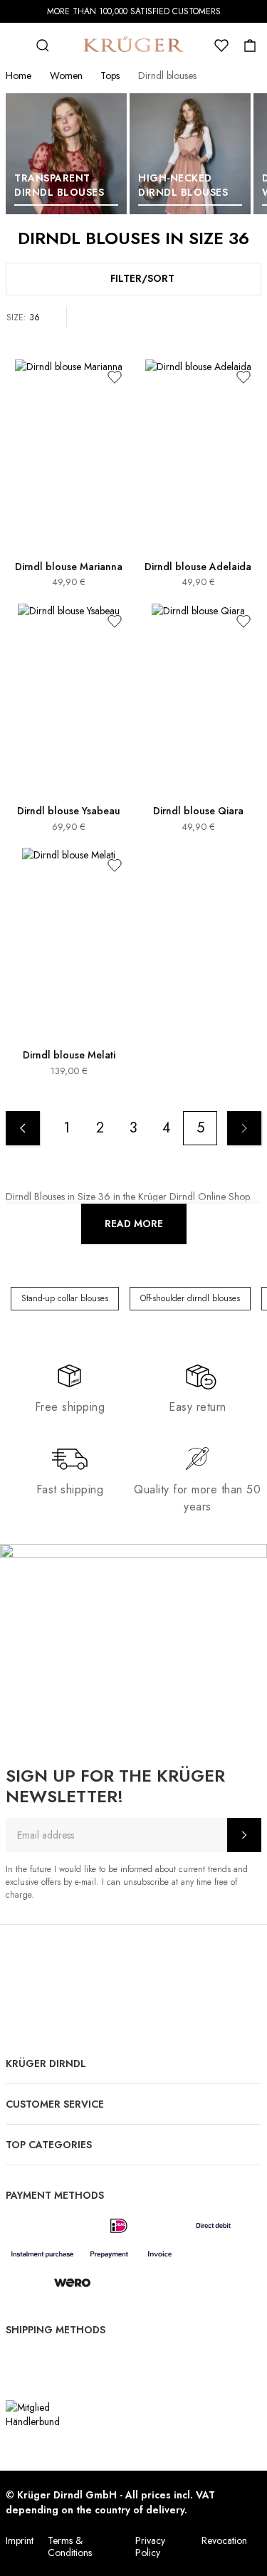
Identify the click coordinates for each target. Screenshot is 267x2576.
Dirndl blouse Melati (69, 1055)
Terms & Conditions (70, 2546)
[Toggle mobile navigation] (14, 46)
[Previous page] (23, 1128)
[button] (115, 377)
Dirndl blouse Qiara (198, 811)
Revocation (224, 2540)
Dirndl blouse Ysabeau (69, 811)
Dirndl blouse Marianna (69, 567)
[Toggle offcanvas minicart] (250, 46)
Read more (134, 1224)
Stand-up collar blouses (65, 1298)
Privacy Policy (150, 2546)
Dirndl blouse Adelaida (198, 567)
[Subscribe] (244, 1835)
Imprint (20, 2540)
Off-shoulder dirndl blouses (190, 1298)
